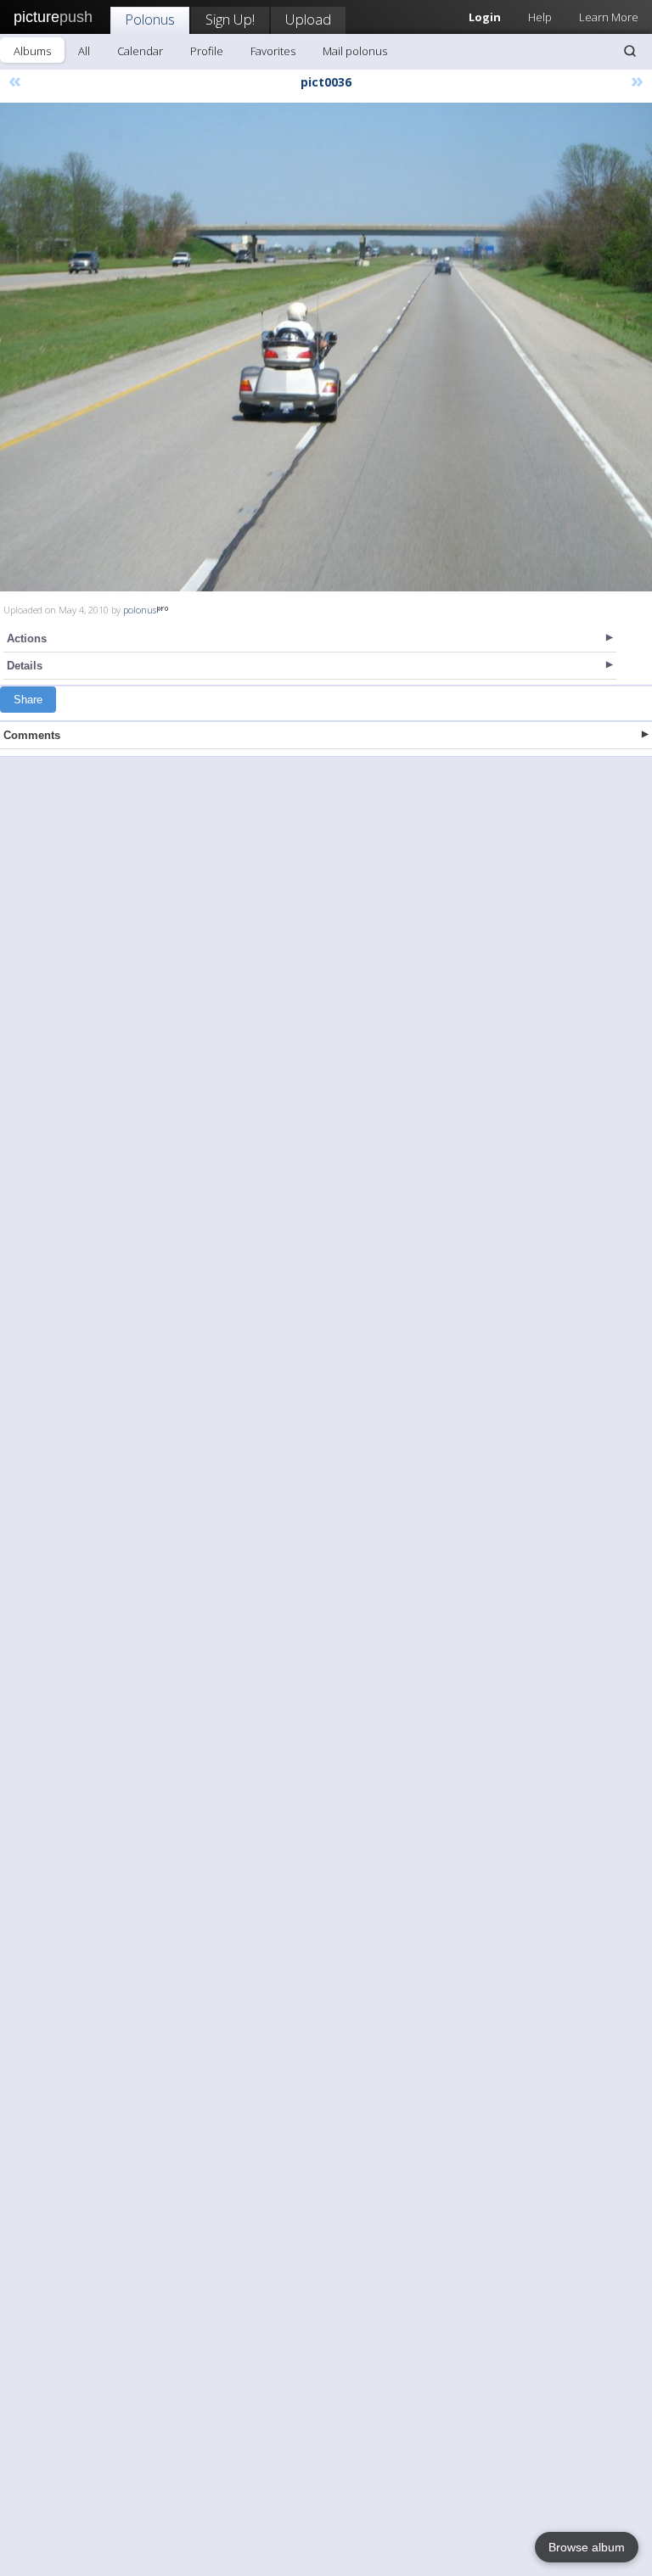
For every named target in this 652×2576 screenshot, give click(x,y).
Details (25, 666)
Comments (32, 735)
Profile (207, 51)
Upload (308, 19)
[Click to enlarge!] (326, 347)
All (84, 51)
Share (28, 700)
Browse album (587, 2547)
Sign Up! (230, 19)
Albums (32, 51)
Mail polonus (355, 51)
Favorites (273, 51)
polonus (140, 610)
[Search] (630, 51)
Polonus (150, 19)
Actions (27, 638)
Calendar (140, 51)
